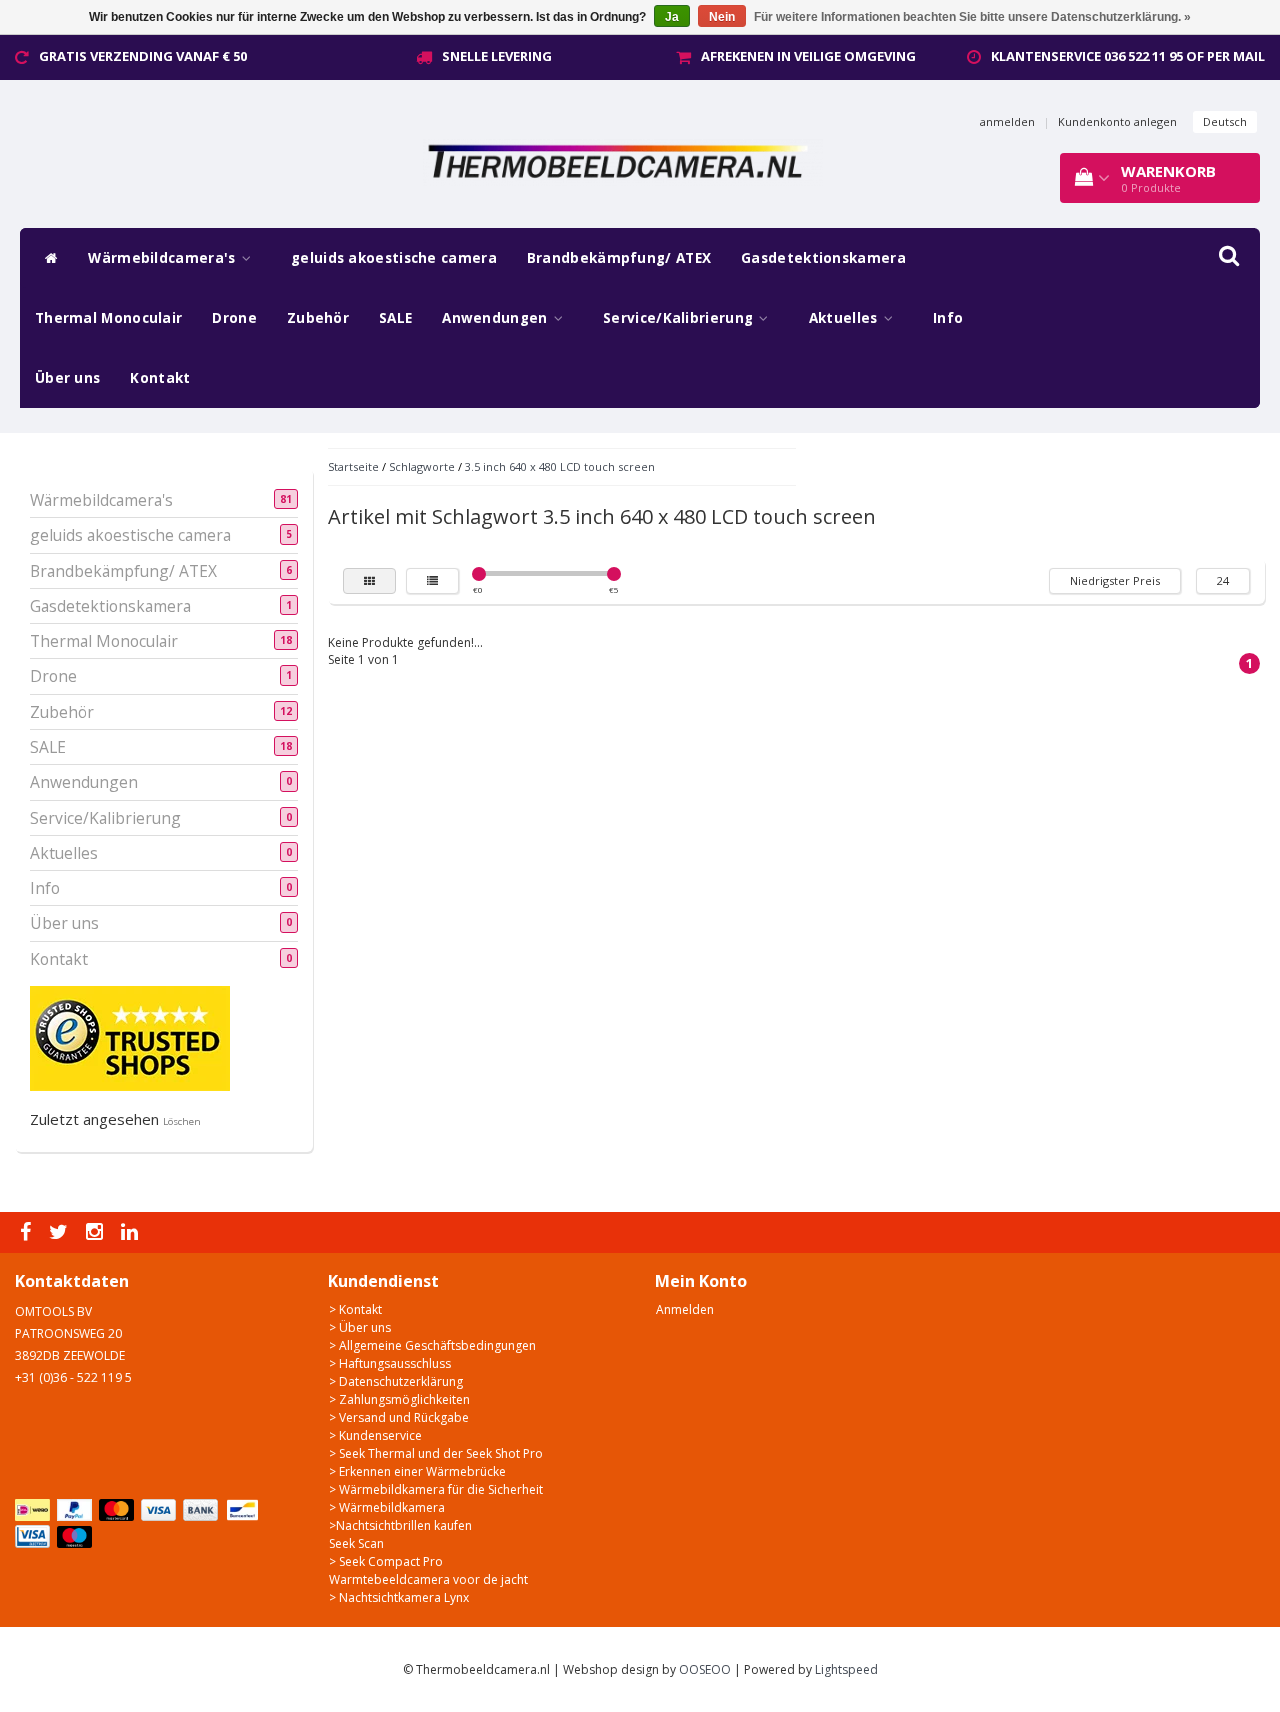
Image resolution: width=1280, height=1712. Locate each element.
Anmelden (685, 1309)
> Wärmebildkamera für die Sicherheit (436, 1489)
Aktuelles (845, 318)
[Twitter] (61, 1232)
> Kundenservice (375, 1435)
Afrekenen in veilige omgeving (808, 56)
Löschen (182, 1121)
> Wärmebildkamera (387, 1507)
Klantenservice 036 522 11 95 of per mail (1128, 56)
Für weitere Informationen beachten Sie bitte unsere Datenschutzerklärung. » (972, 17)
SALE (395, 318)
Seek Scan (356, 1543)
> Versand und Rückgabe (399, 1417)
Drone (234, 318)
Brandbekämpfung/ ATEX (619, 258)
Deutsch (1225, 121)
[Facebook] (28, 1232)
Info (948, 318)
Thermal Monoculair (108, 318)
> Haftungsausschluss (390, 1363)
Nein (722, 17)
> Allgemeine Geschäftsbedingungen (432, 1345)
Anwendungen (497, 318)
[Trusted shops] (130, 1037)
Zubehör (318, 318)
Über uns (67, 378)
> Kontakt (355, 1309)
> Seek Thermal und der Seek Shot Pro (436, 1453)
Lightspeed (846, 1669)
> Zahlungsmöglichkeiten (399, 1399)
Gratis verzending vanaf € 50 (143, 56)
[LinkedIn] (132, 1232)
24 (1223, 580)
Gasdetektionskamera (823, 258)
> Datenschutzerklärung (396, 1381)
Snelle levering (497, 56)
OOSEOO (705, 1669)
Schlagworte (422, 466)
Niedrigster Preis (1115, 580)
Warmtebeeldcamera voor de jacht (428, 1579)
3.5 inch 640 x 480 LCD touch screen (560, 466)
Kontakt (160, 378)
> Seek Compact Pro (386, 1561)
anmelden (1007, 121)
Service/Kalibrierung (680, 318)
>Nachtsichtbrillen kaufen (400, 1525)
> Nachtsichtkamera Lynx (399, 1597)
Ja (672, 17)
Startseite (353, 466)
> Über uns (360, 1327)
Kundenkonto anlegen (1117, 121)
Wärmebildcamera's (163, 258)
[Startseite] (46, 258)
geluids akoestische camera (394, 258)
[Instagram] (97, 1232)
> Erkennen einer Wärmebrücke (417, 1471)
